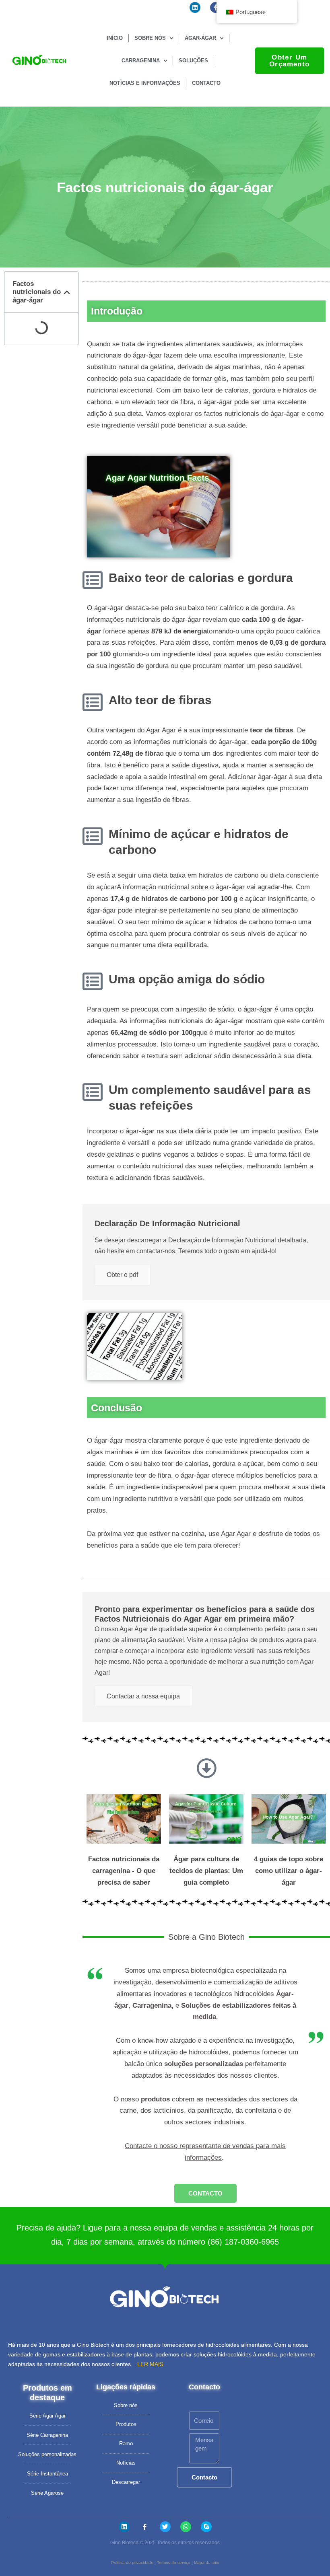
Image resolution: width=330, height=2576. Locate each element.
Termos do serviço (174, 2563)
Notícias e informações (145, 83)
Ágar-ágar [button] (200, 38)
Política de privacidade (132, 2563)
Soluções (193, 61)
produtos (155, 2099)
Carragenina (152, 2005)
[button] (67, 292)
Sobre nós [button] (150, 38)
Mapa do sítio (207, 2563)
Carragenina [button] (141, 61)
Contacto (206, 83)
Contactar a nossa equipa (143, 1696)
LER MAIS (150, 2364)
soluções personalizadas (204, 2064)
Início (115, 38)
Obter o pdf (122, 1275)
